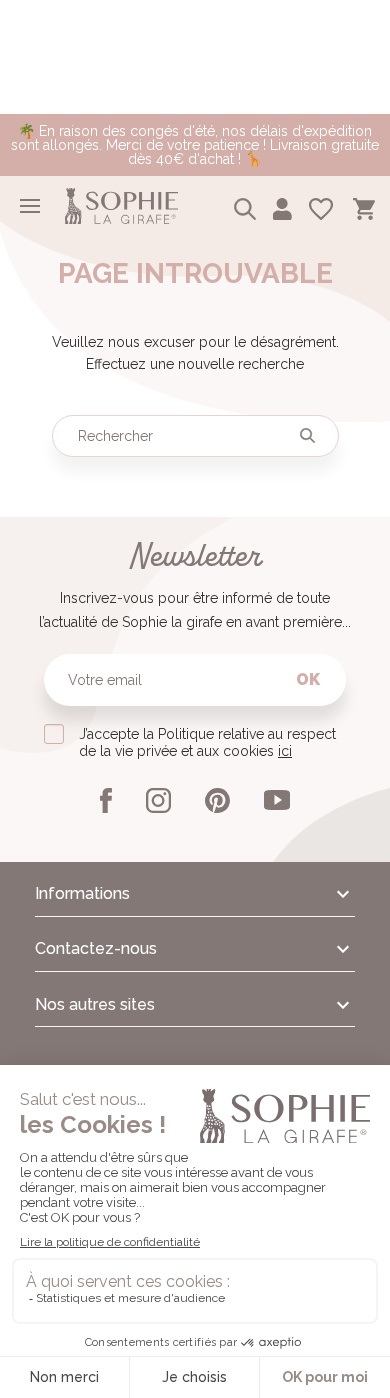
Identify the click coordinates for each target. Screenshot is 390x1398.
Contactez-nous (96, 948)
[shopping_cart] (364, 205)
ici (285, 751)
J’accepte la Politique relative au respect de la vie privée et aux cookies (207, 742)
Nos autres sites (95, 1004)
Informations (82, 893)
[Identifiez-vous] (282, 205)
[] (308, 436)
